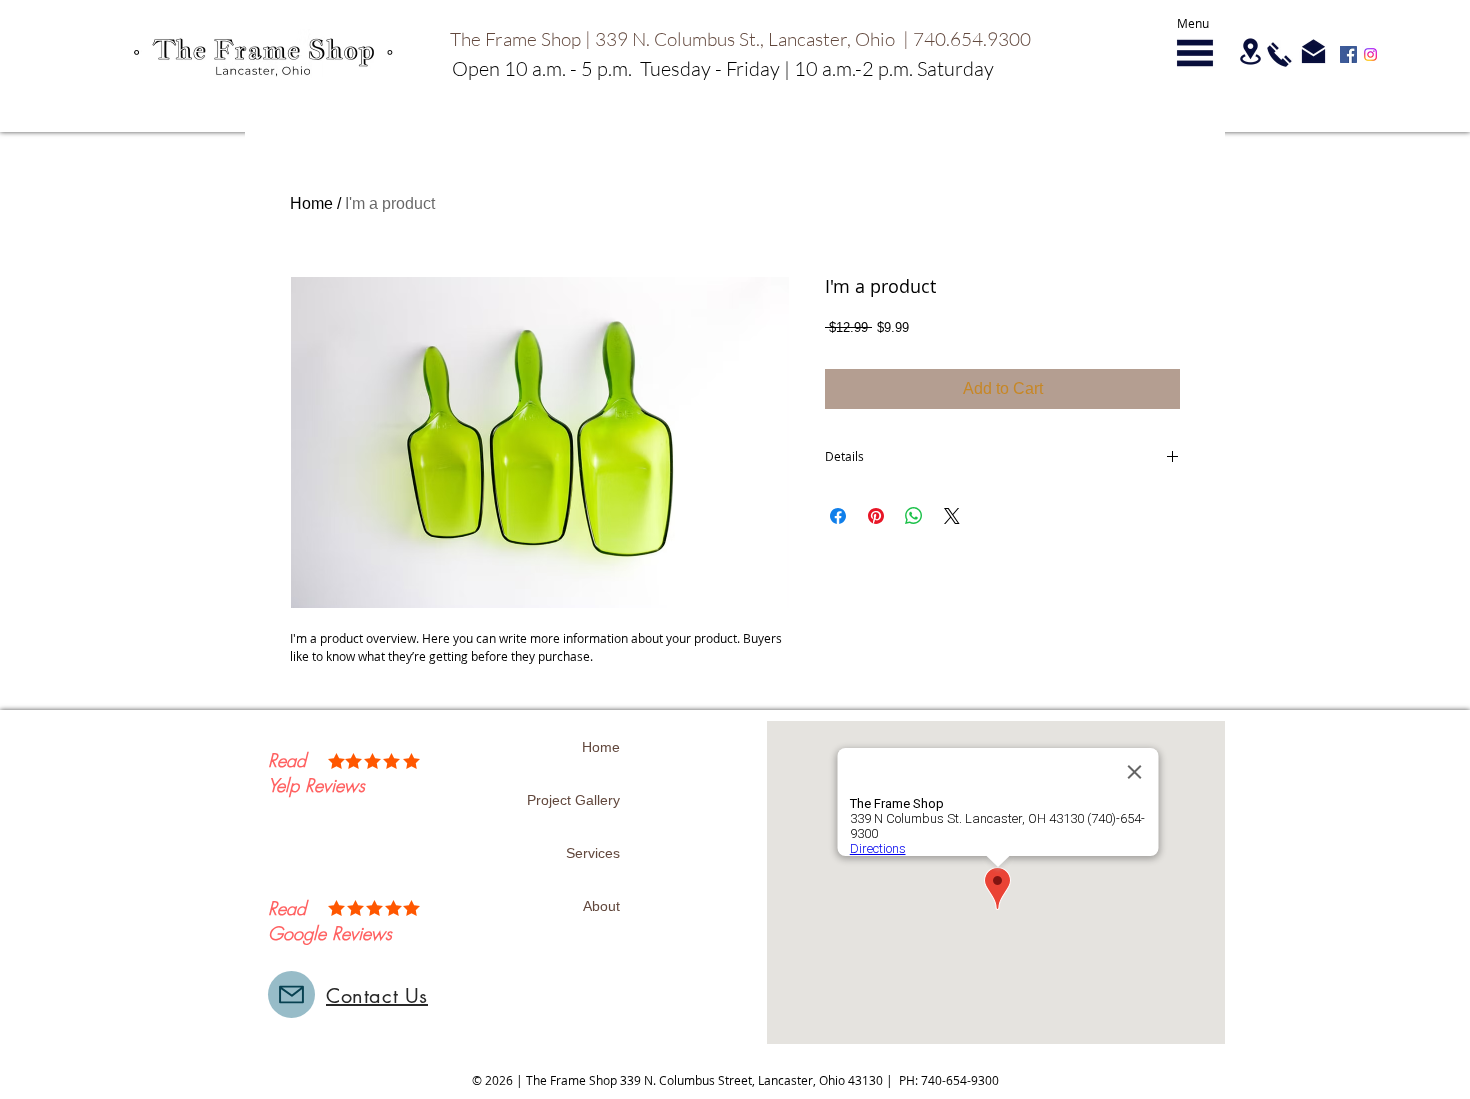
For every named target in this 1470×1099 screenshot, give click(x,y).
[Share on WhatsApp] (914, 516)
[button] (1195, 53)
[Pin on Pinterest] (876, 516)
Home (311, 203)
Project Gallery (573, 800)
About (601, 906)
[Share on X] (952, 516)
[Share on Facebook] (838, 516)
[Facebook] (1348, 54)
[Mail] (291, 994)
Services (593, 853)
